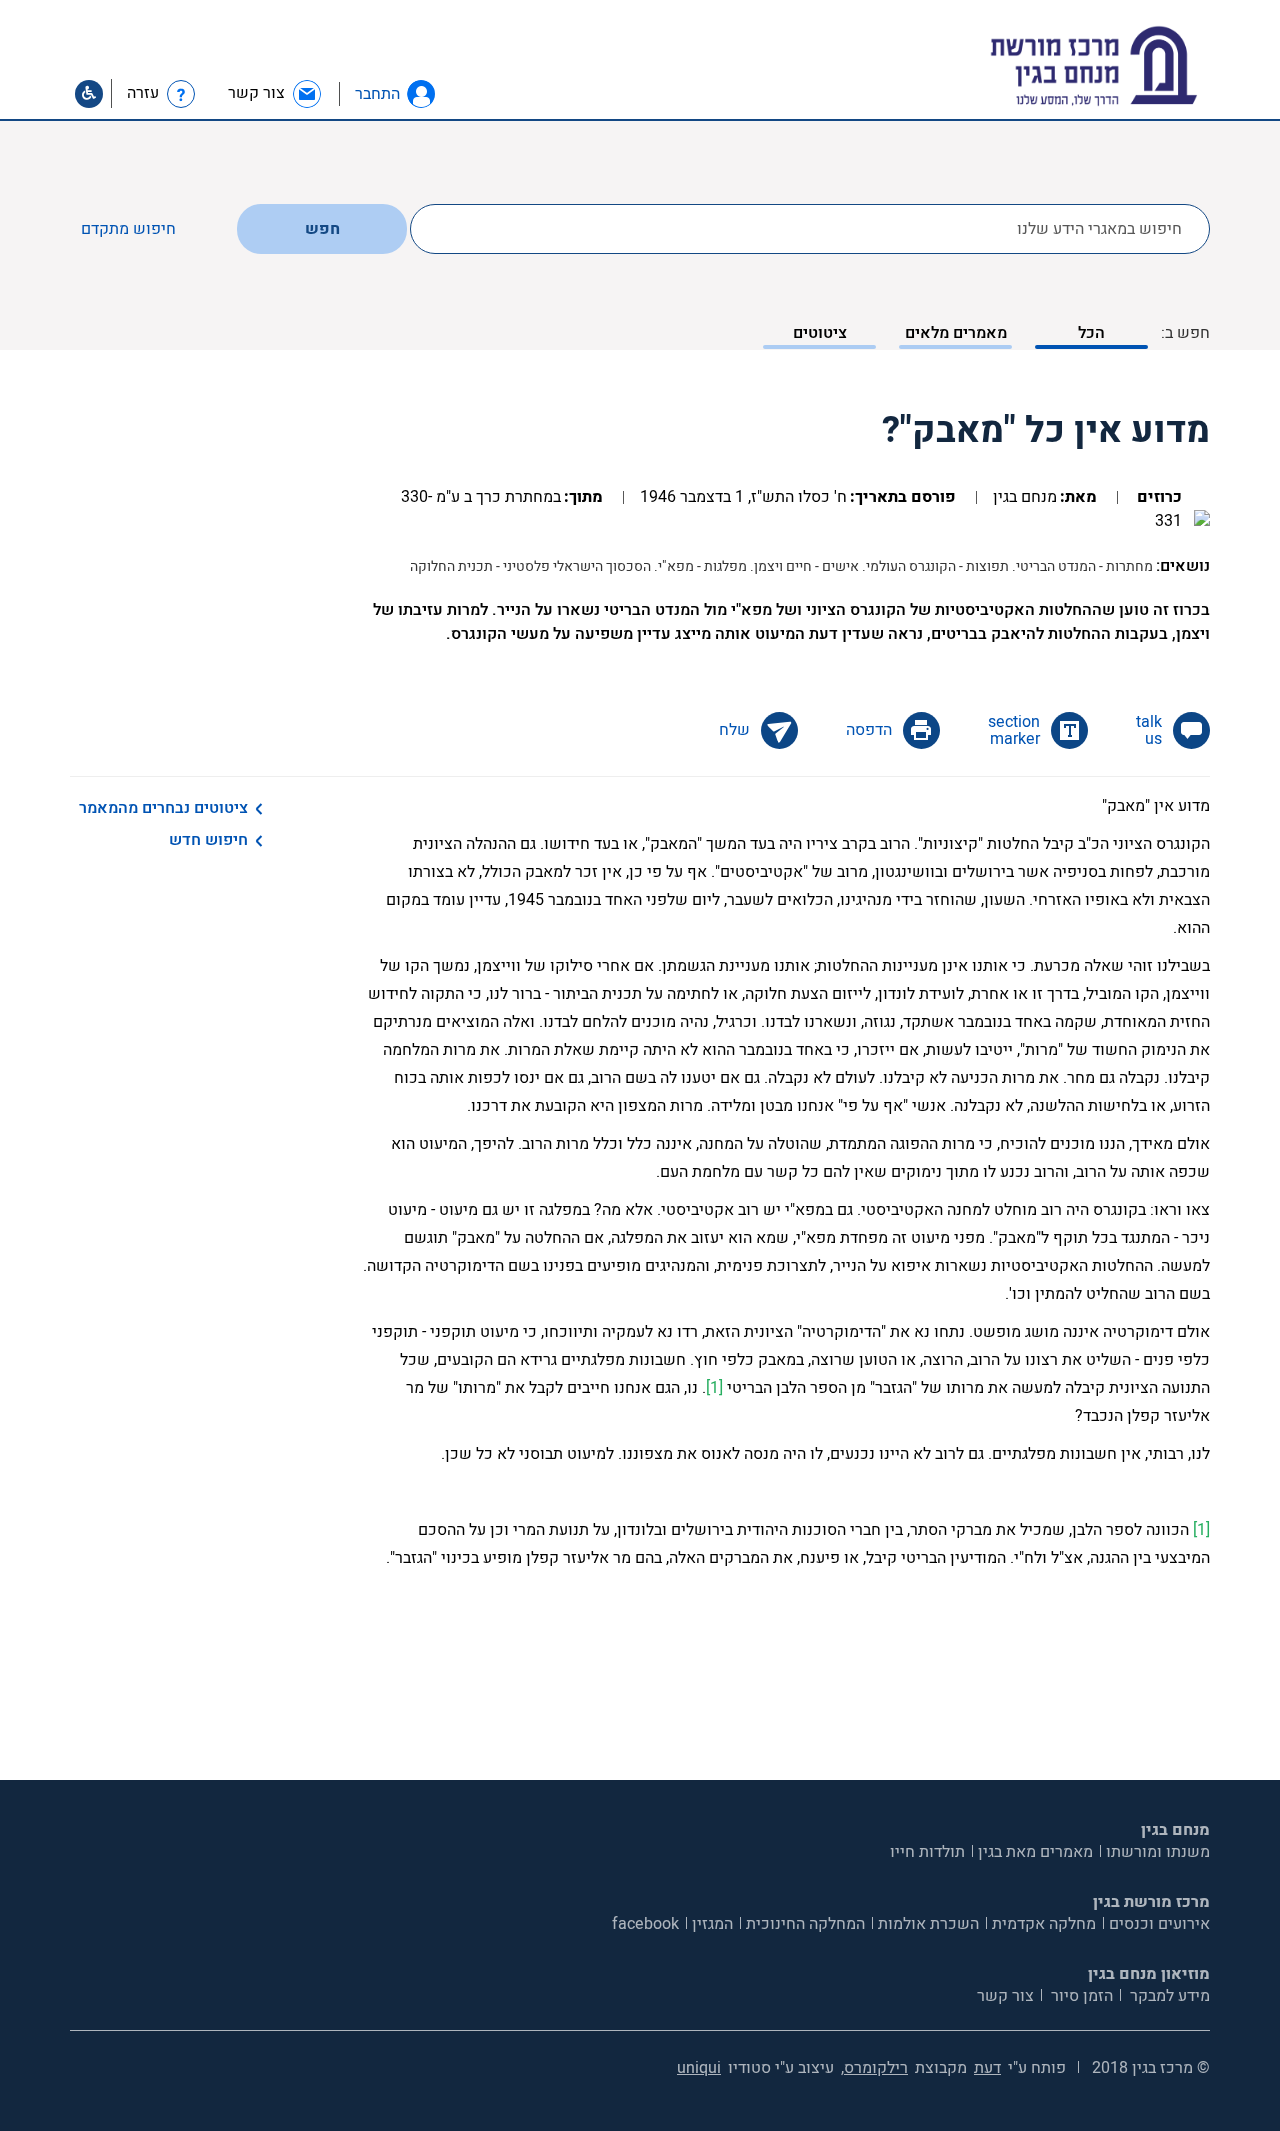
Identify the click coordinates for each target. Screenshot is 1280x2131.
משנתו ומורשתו (1158, 1852)
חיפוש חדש (208, 840)
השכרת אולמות (928, 1924)
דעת (987, 2068)
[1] (714, 1388)
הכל (1091, 333)
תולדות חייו (927, 1852)
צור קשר (1005, 1996)
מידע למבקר (1168, 1996)
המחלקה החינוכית (805, 1924)
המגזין (712, 1924)
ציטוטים (820, 333)
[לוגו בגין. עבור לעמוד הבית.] (1128, 66)
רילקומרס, (874, 2068)
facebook (645, 1924)
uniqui (699, 2068)
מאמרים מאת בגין (1035, 1852)
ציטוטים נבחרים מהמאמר (163, 808)
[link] (275, 93)
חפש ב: (1185, 333)
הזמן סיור (1080, 1996)
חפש (322, 229)
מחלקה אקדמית (1044, 1924)
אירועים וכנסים (1159, 1924)
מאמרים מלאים (956, 333)
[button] (421, 94)
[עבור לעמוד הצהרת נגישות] (89, 94)
